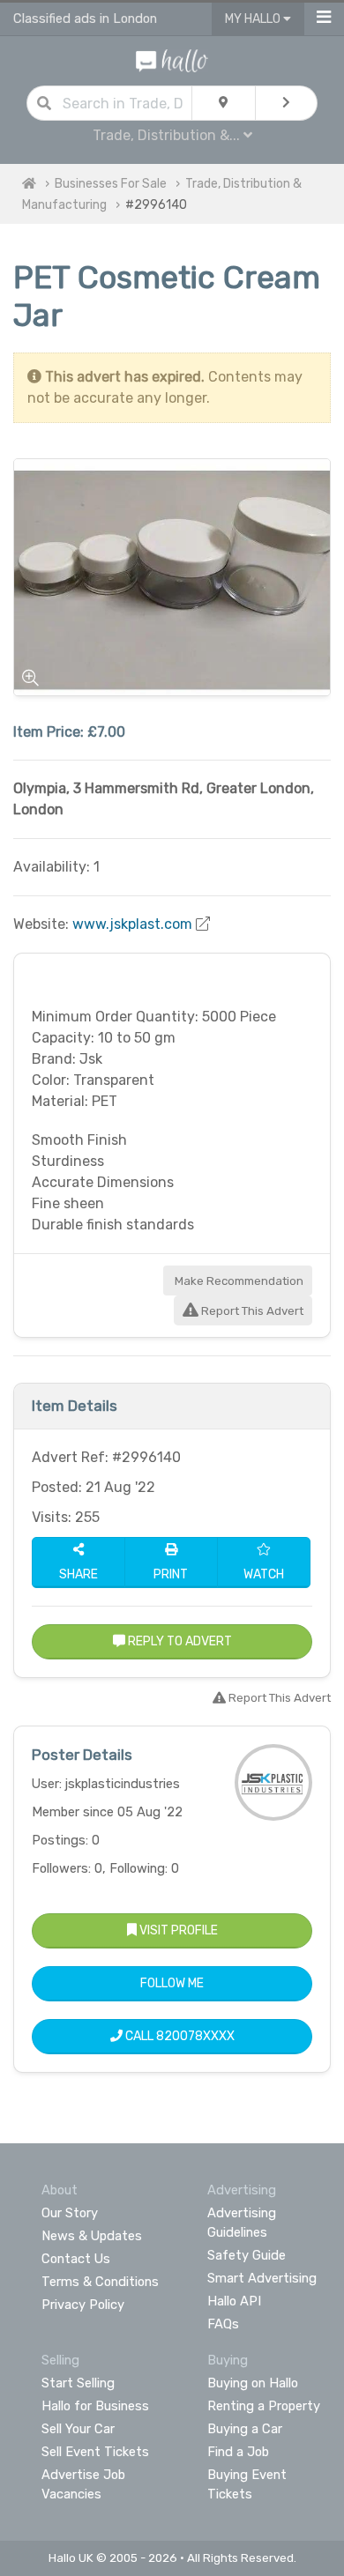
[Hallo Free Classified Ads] (172, 59)
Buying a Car (245, 2429)
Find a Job (238, 2452)
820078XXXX (195, 2036)
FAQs (223, 2324)
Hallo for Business (95, 2406)
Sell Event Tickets (95, 2452)
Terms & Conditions (100, 2282)
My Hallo (254, 19)
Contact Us (76, 2259)
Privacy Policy (83, 2305)
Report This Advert (251, 1311)
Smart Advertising (262, 2278)
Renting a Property (264, 2406)
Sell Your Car (78, 2429)
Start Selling (78, 2383)
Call (179, 2036)
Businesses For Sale (111, 184)
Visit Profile (177, 1930)
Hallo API (234, 2301)
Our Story (70, 2213)
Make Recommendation (238, 1281)
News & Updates (92, 2236)
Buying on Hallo (253, 2383)
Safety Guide (247, 2255)
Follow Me (172, 1983)
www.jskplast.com (132, 924)
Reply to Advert (179, 1641)
